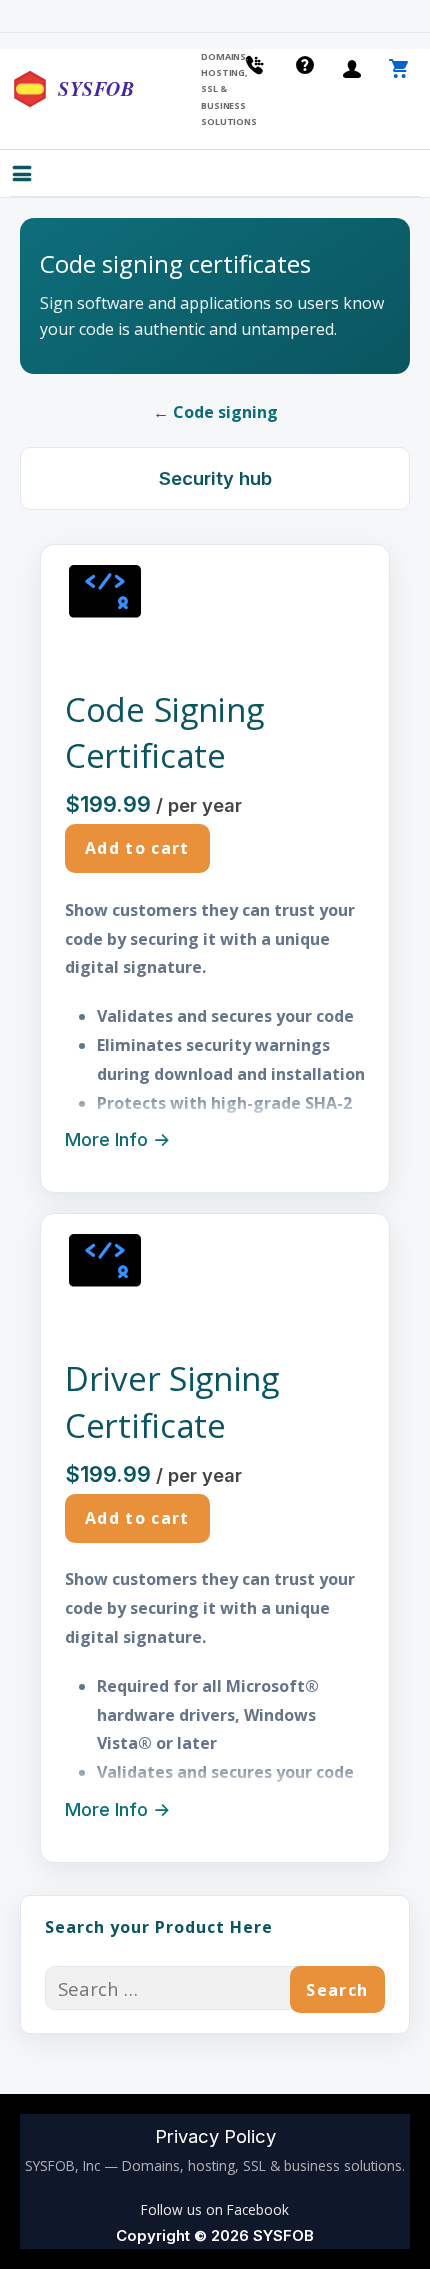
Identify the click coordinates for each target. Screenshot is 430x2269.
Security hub (215, 478)
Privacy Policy (215, 2136)
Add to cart (137, 848)
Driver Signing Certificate (172, 1401)
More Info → (118, 1139)
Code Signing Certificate (164, 732)
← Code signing (215, 412)
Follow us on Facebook (215, 2209)
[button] (38, 176)
